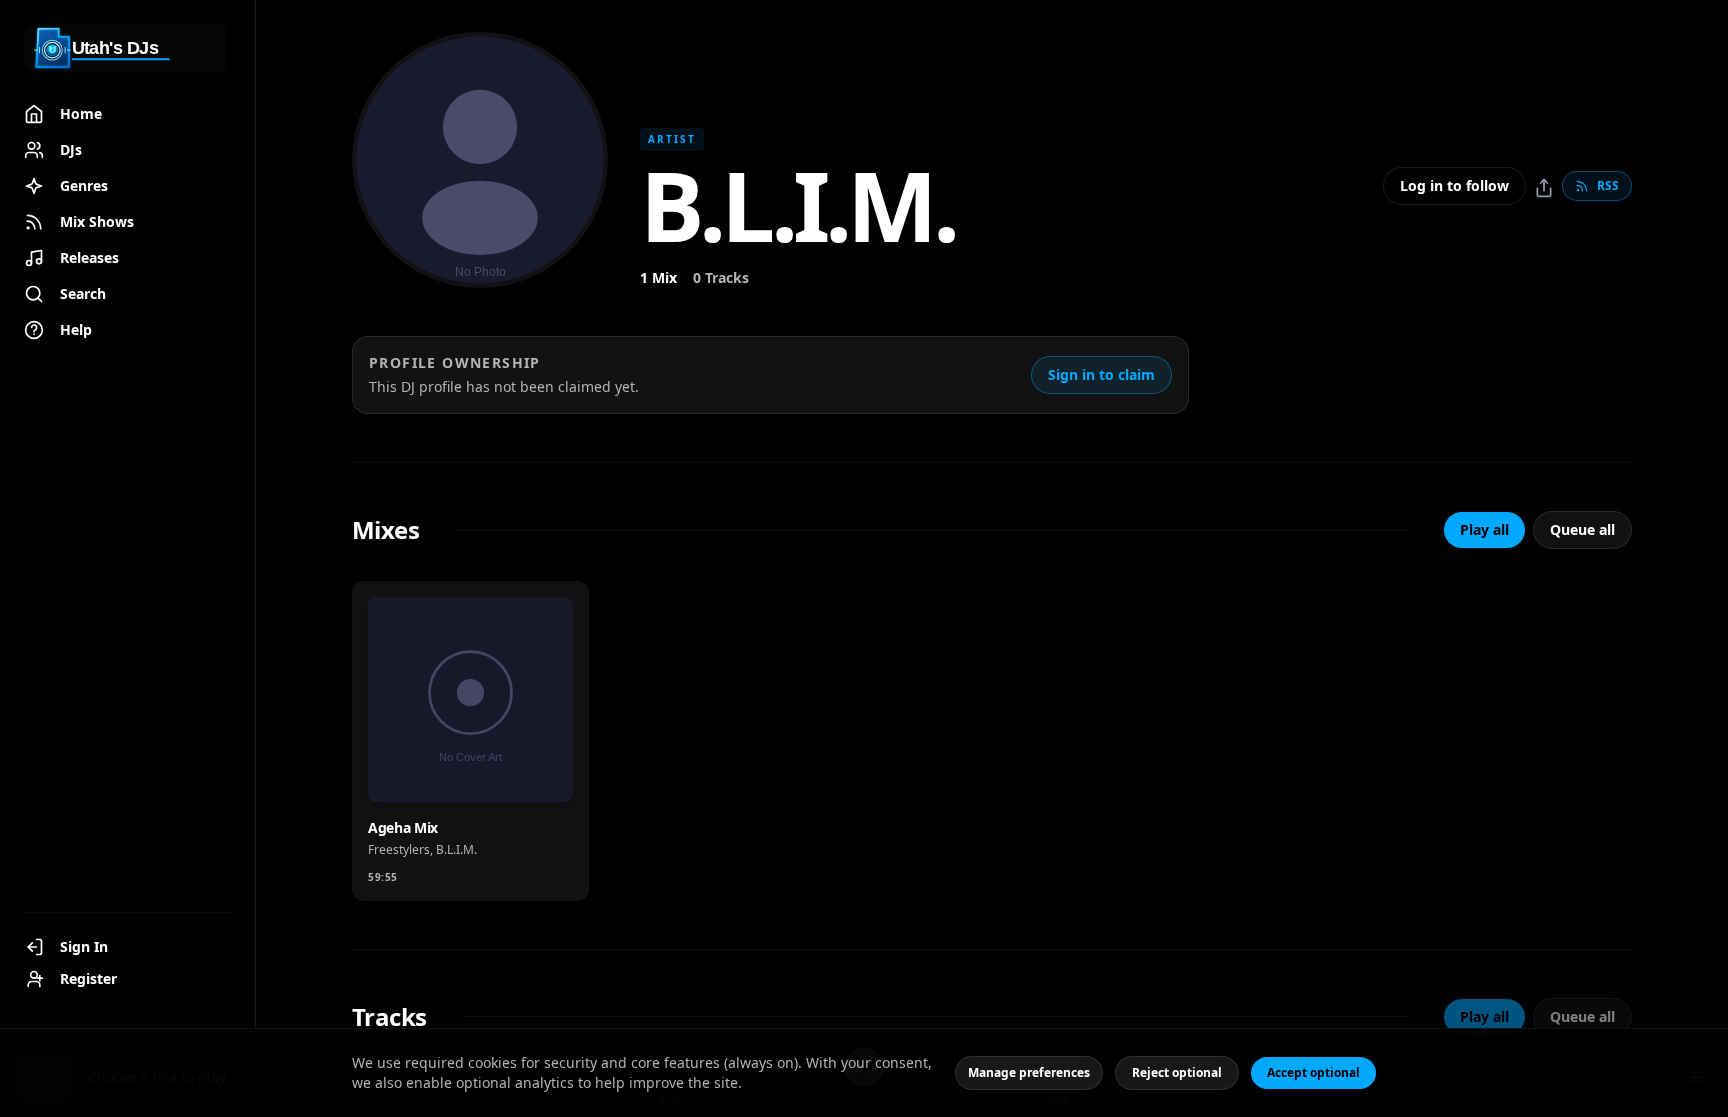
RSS (1608, 185)
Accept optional (1313, 1072)
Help (76, 329)
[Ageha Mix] (470, 699)
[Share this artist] (1544, 188)
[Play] (537, 774)
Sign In (84, 946)
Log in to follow (1454, 185)
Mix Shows (97, 221)
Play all (1484, 529)
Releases (89, 257)
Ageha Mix (403, 827)
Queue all (1582, 529)
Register (88, 978)
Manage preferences (1029, 1072)
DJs (71, 149)
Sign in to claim (1101, 374)
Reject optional (1177, 1072)
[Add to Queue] (479, 774)
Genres (84, 185)
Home (81, 113)
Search (83, 293)
